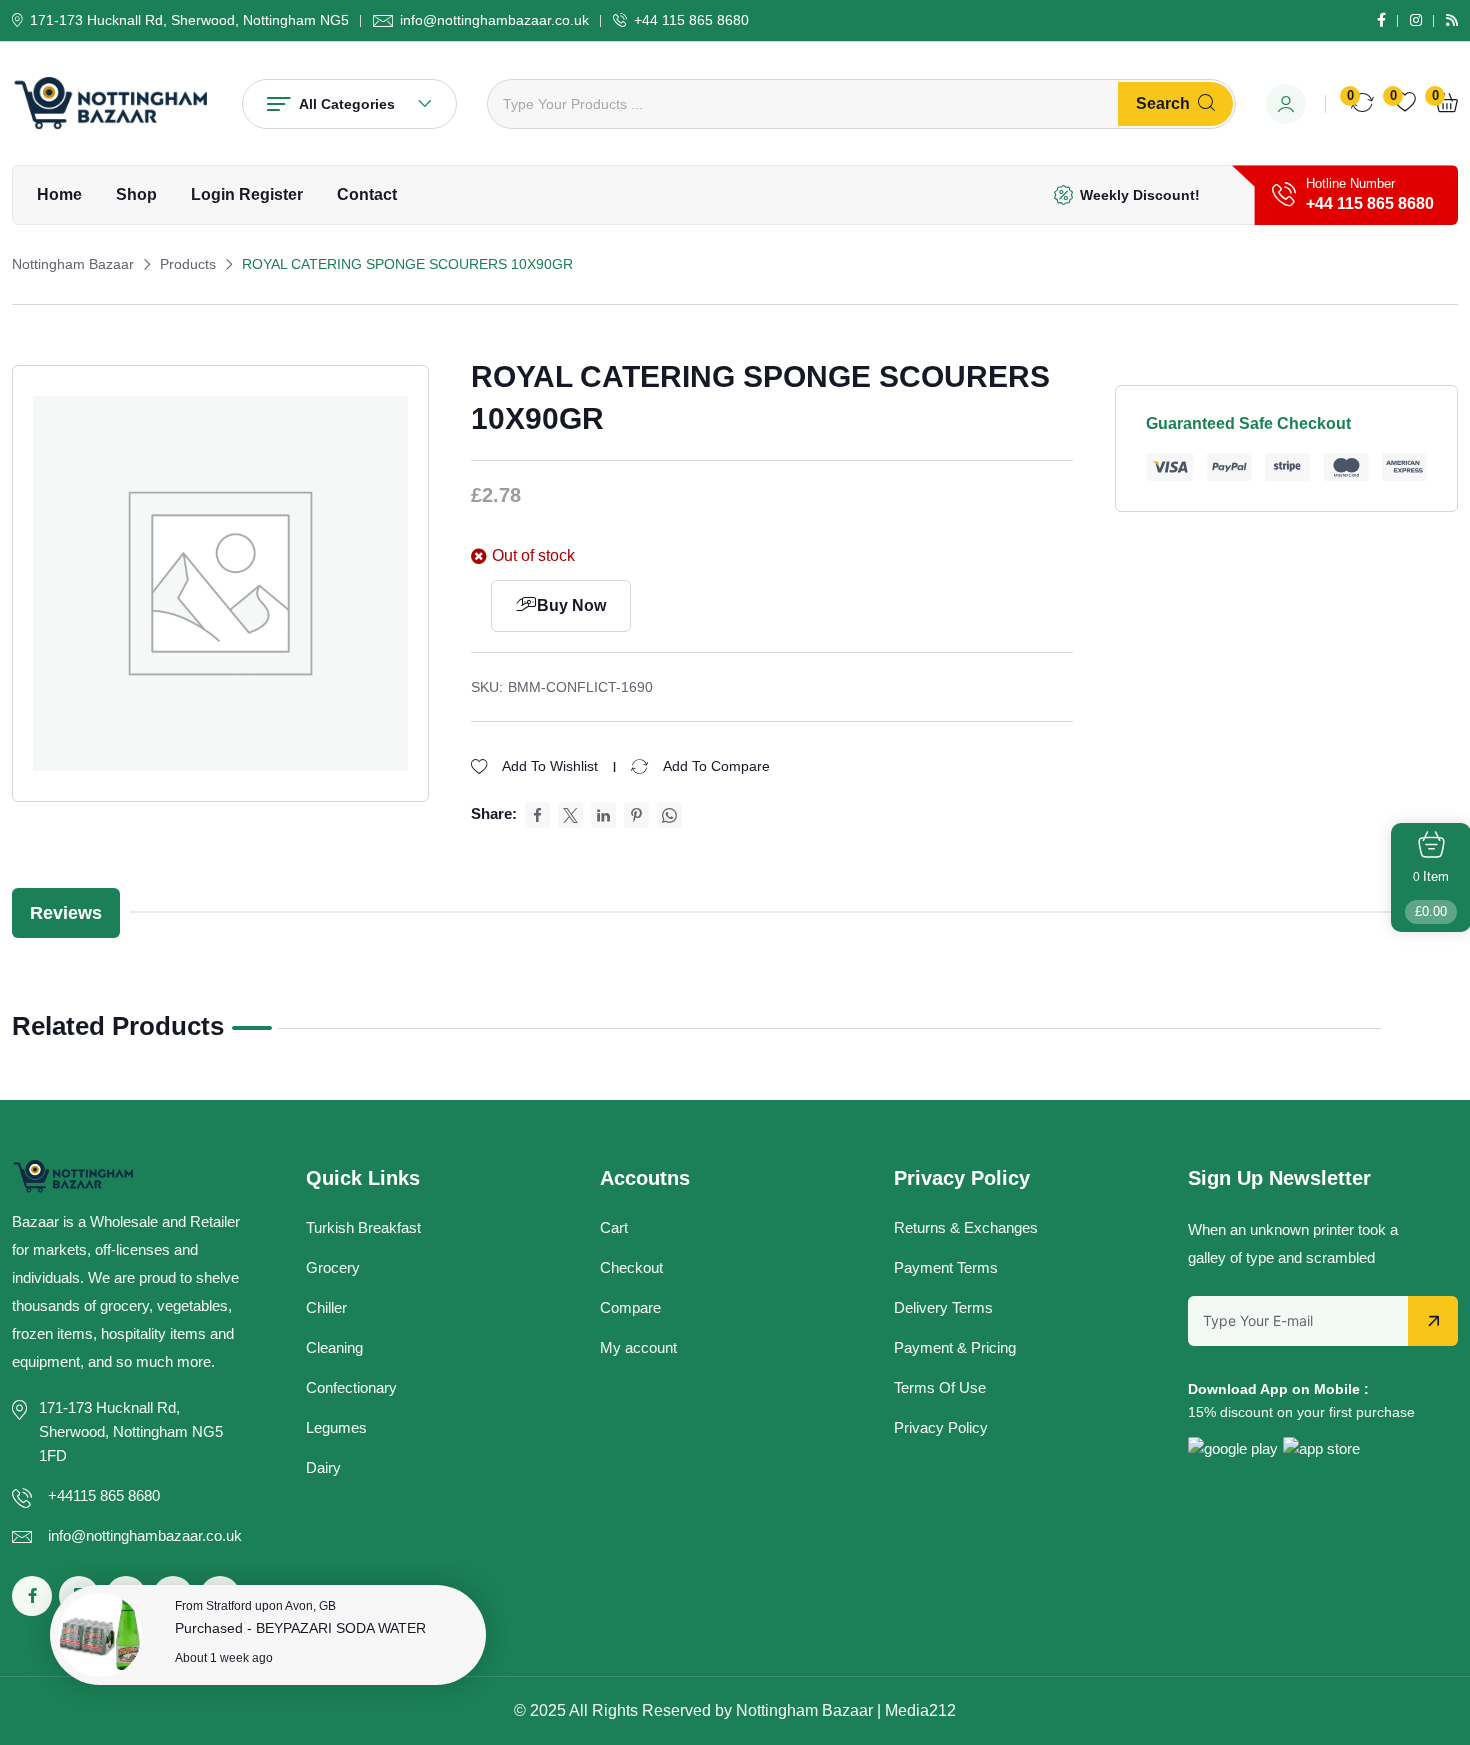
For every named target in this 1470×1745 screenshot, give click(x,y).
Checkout (631, 1267)
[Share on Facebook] (537, 815)
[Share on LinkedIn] (603, 815)
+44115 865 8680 (104, 1495)
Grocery (333, 1267)
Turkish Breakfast (363, 1227)
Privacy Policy (941, 1427)
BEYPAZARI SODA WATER (341, 1628)
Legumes (336, 1427)
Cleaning (334, 1347)
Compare (630, 1307)
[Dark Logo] (112, 103)
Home (59, 194)
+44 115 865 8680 (691, 20)
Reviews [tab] (66, 913)
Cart (614, 1227)
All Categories (347, 104)
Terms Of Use (940, 1387)
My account (638, 1347)
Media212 (920, 1710)
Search (1163, 103)
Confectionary (351, 1387)
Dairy (323, 1467)
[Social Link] (1381, 20)
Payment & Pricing (955, 1347)
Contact (367, 194)
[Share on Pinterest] (636, 815)
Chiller (326, 1307)
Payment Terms (946, 1267)
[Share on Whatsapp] (669, 815)
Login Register (247, 194)
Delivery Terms (943, 1307)
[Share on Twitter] (570, 815)
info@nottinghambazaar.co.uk (494, 20)
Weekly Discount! (1140, 195)
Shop (136, 194)
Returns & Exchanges (966, 1227)
